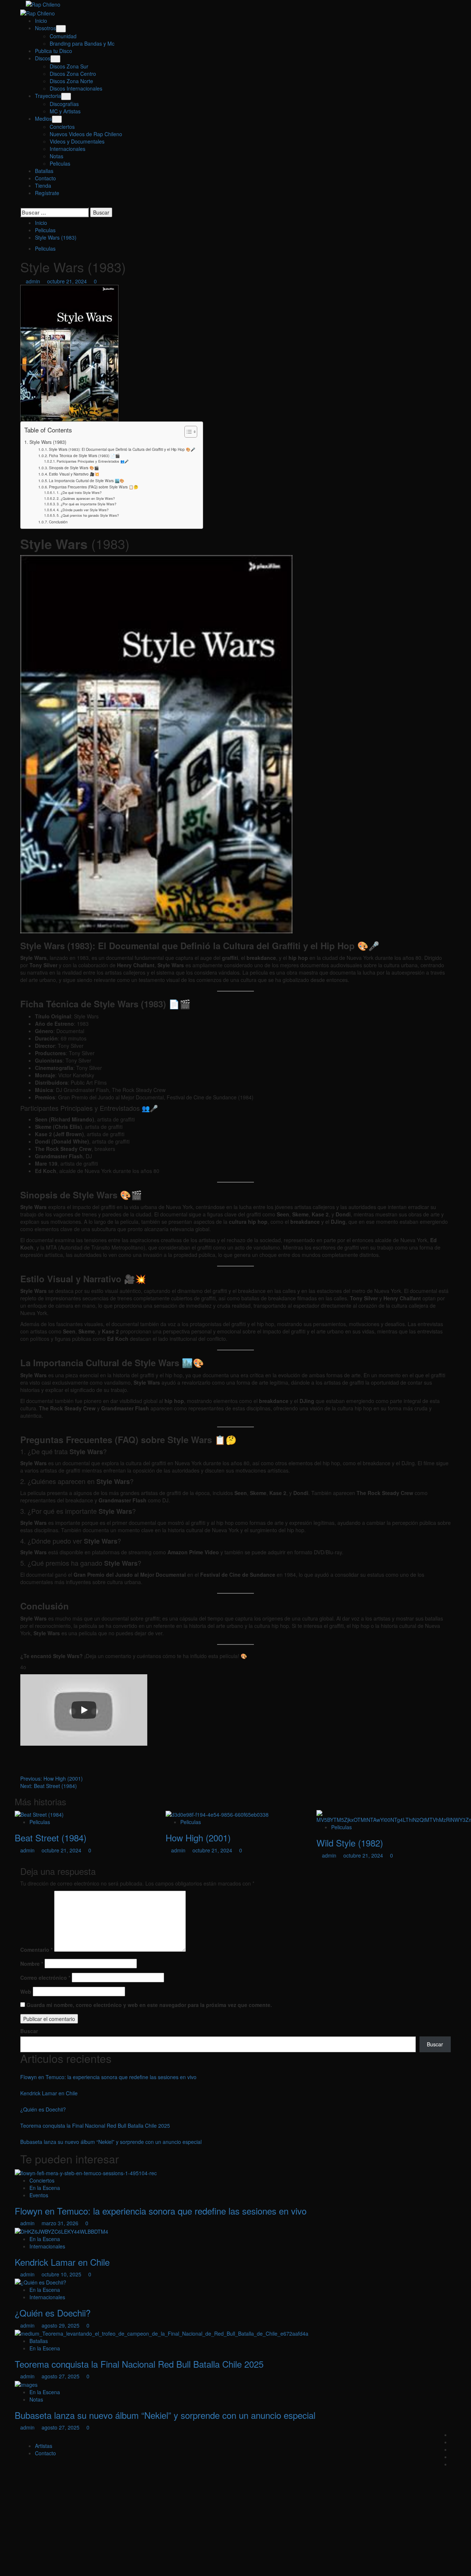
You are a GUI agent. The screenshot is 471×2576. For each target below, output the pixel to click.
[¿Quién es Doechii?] (40, 2282)
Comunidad (63, 36)
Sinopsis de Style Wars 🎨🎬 (74, 468)
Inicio (41, 21)
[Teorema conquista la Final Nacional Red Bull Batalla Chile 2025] (162, 2333)
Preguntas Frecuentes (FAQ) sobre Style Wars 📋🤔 (94, 487)
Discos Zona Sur (69, 66)
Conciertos (62, 127)
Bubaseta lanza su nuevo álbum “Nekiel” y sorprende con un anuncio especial (111, 2142)
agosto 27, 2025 (61, 2376)
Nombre (32, 1964)
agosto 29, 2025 (61, 2325)
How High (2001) (198, 1838)
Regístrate (47, 193)
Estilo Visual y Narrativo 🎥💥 (74, 474)
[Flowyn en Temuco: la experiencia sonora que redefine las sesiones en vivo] (86, 2172)
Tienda (43, 185)
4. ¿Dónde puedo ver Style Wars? (83, 510)
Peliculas (60, 163)
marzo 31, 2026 (61, 2223)
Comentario (36, 1950)
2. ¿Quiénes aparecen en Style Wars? (86, 498)
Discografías (64, 104)
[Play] (84, 1710)
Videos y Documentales (77, 141)
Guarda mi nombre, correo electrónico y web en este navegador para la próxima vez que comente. (149, 2005)
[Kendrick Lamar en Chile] (61, 2230)
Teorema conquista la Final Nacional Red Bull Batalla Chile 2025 (95, 2126)
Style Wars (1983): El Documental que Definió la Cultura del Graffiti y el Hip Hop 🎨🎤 (122, 449)
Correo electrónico (45, 1978)
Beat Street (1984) (51, 1838)
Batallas (44, 171)
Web (26, 1992)
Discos (43, 58)
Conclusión (58, 522)
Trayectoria (48, 96)
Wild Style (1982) (350, 1843)
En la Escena (45, 2188)
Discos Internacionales (76, 88)
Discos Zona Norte (71, 81)
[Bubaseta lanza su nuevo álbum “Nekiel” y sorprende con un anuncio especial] (26, 2384)
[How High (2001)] (217, 1814)
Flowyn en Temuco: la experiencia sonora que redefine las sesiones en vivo (108, 2077)
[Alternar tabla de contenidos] (187, 432)
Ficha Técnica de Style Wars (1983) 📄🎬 (84, 455)
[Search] (22, 204)
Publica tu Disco (54, 51)
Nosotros (45, 28)
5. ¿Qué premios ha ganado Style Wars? (88, 515)
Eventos (39, 2195)
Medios (43, 119)
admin (34, 281)
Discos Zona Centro (73, 74)
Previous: (52, 1778)
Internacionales (68, 149)
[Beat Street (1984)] (39, 1814)
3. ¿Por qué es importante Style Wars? (86, 504)
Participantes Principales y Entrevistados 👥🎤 (93, 461)
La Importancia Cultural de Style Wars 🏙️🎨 (87, 480)
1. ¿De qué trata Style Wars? (79, 492)
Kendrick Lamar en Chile (49, 2093)
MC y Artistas (65, 111)
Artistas (44, 2446)
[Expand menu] (61, 29)
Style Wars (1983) (48, 442)
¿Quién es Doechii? (43, 2109)
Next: (49, 1786)
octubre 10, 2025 (62, 2274)
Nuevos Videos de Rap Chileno (86, 134)
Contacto (45, 178)
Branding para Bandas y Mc (82, 43)
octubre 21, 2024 (68, 281)
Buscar (29, 2031)
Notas (56, 156)
